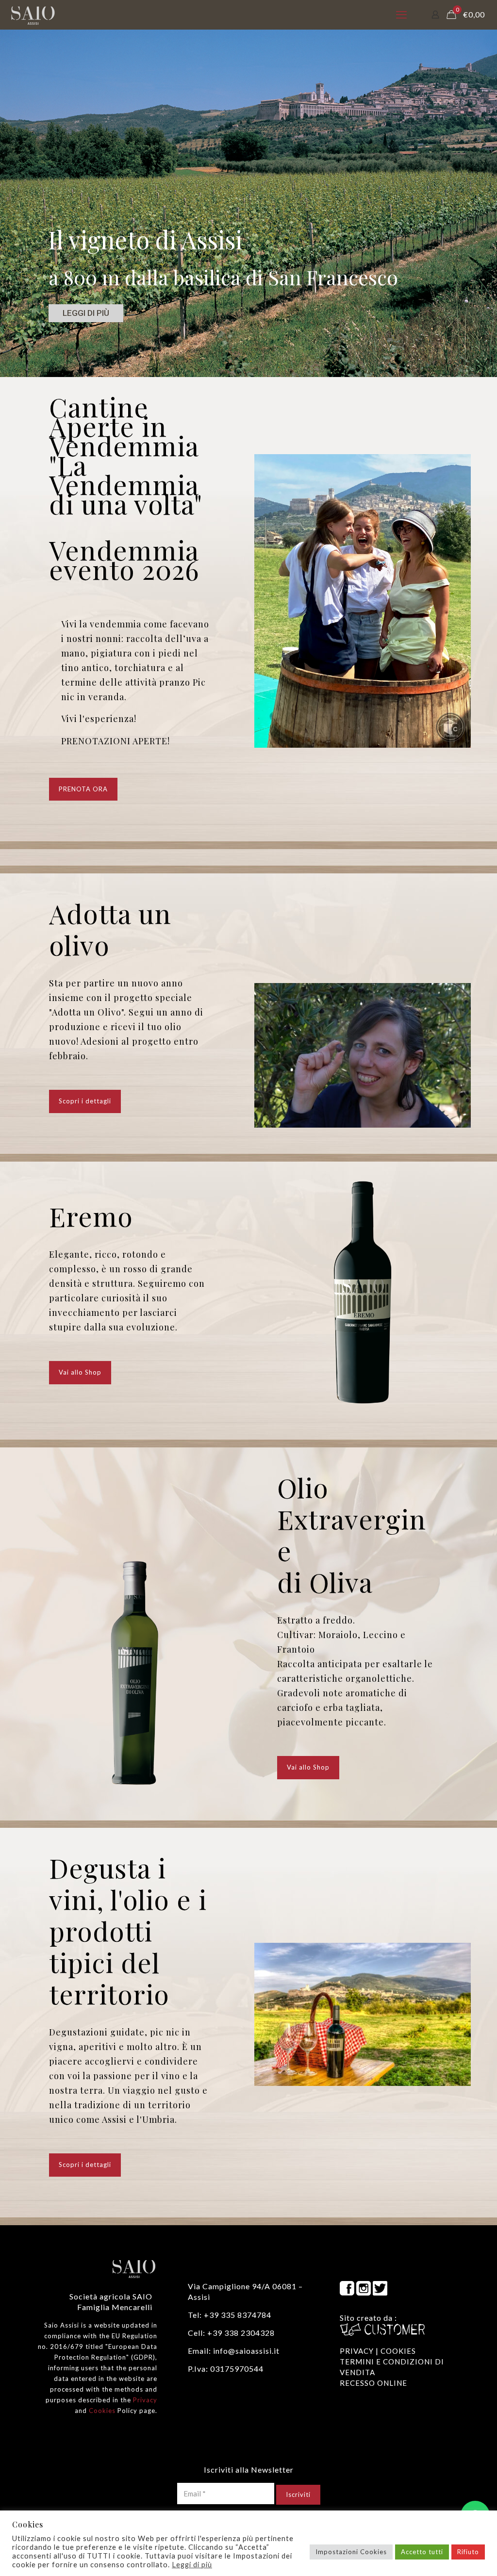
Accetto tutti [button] (422, 2552)
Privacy (145, 2400)
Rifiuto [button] (468, 2552)
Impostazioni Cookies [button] (351, 2552)
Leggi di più (192, 2565)
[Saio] (33, 15)
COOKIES (398, 2351)
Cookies (102, 2411)
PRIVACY (357, 2351)
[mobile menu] (401, 15)
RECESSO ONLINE (373, 2383)
